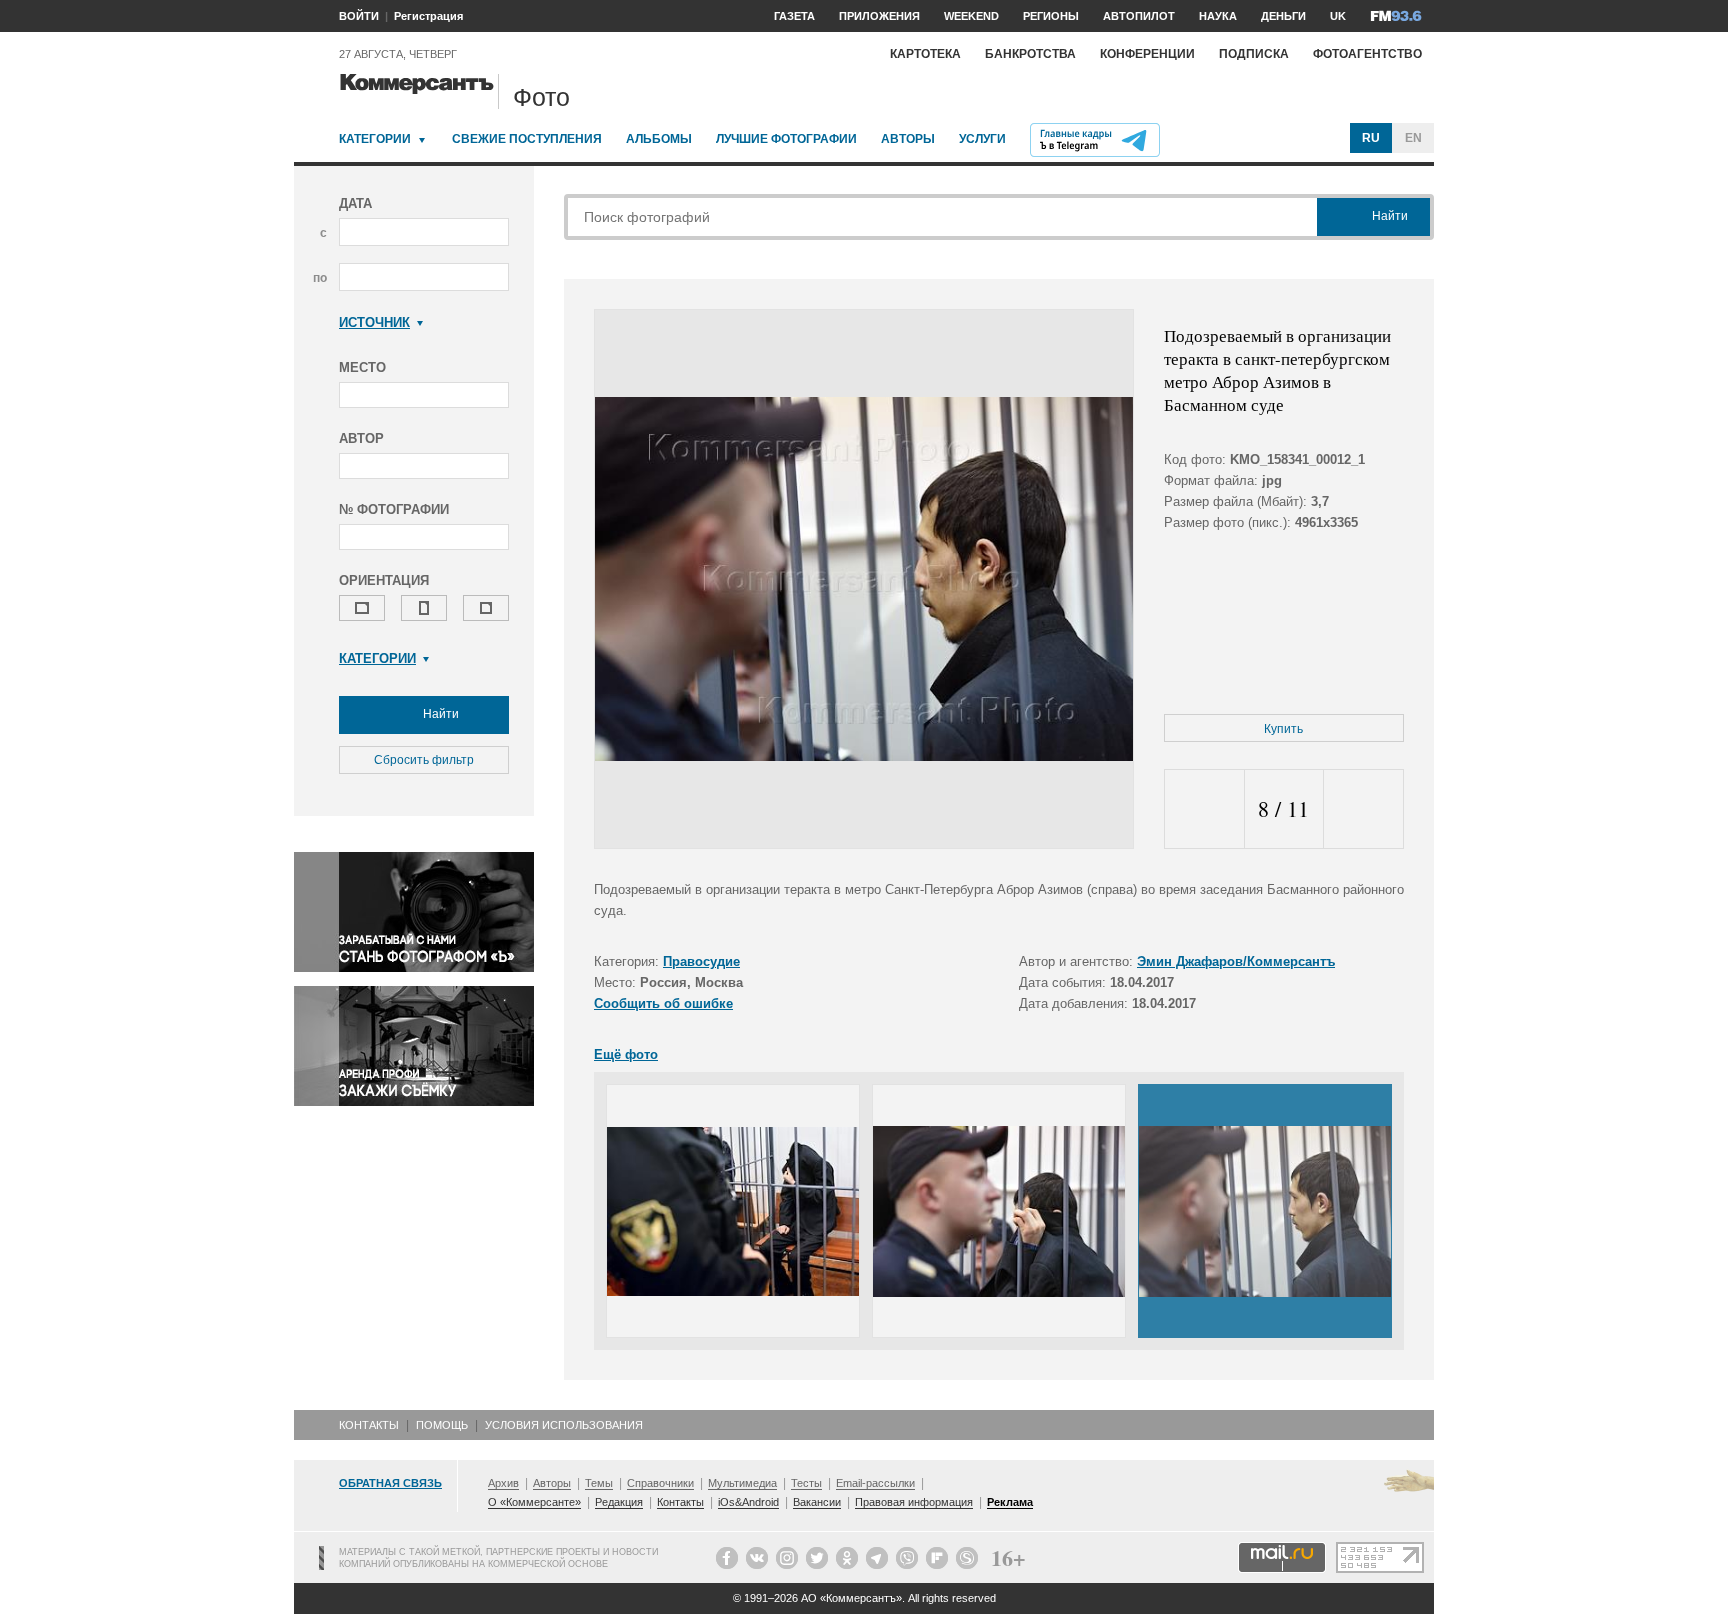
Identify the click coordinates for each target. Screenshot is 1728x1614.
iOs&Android (748, 1502)
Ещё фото (626, 1054)
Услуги (982, 139)
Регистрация (428, 16)
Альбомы (659, 139)
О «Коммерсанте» (534, 1502)
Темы (599, 1483)
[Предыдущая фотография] (1204, 809)
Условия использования (564, 1425)
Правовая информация (914, 1502)
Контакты (369, 1425)
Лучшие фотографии (786, 139)
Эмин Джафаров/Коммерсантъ (1236, 961)
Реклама (1010, 1502)
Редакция (619, 1502)
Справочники (660, 1483)
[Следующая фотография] (1363, 809)
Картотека (925, 54)
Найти (439, 714)
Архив (503, 1483)
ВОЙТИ (359, 16)
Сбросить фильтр (424, 760)
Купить (1283, 729)
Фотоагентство (1367, 54)
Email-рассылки (875, 1483)
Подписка (1254, 54)
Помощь (442, 1425)
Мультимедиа (742, 1483)
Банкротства (1030, 54)
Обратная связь (390, 1483)
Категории (375, 139)
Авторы (908, 139)
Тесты (806, 1483)
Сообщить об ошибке (663, 1003)
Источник (374, 322)
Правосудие (701, 961)
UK (1338, 16)
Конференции (1147, 54)
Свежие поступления (527, 139)
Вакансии (817, 1502)
